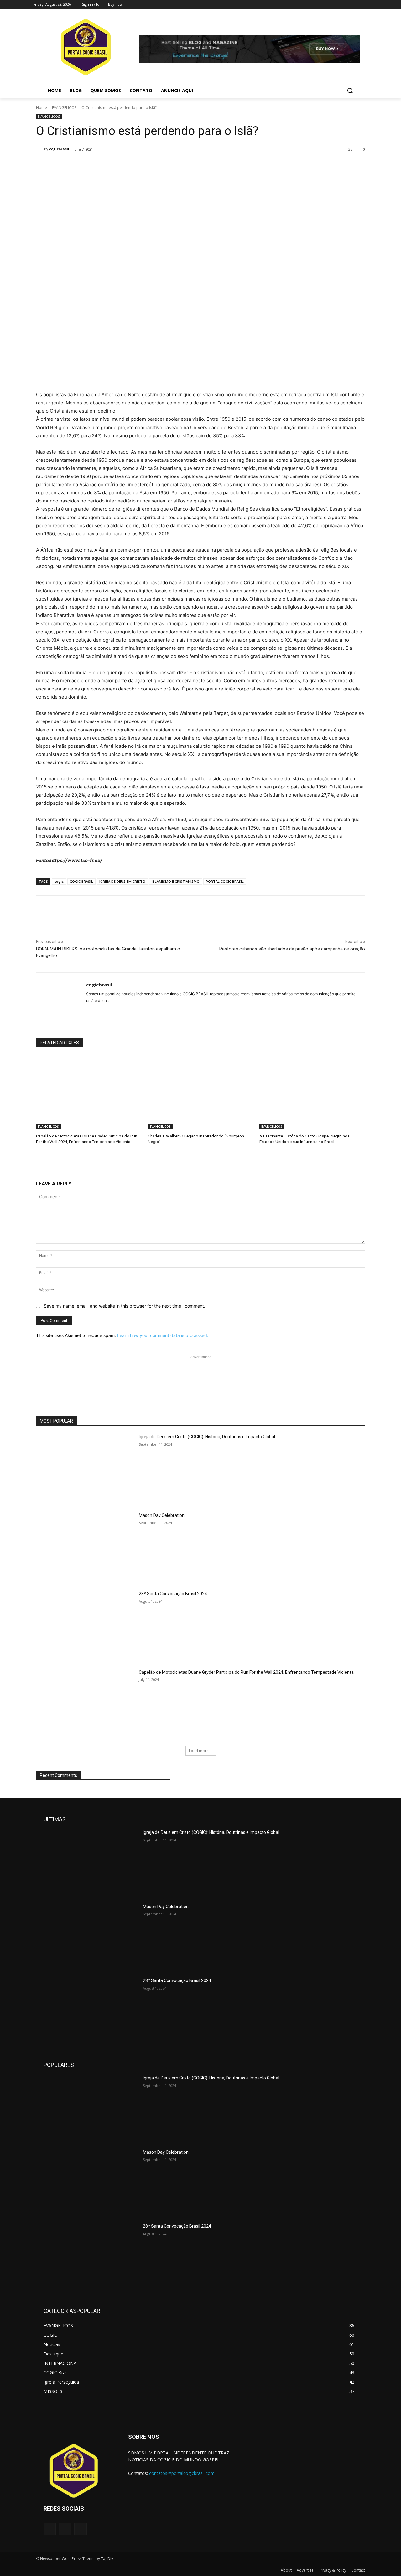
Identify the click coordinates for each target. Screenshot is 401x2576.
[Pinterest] (110, 165)
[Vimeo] (355, 5)
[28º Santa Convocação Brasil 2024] (85, 1625)
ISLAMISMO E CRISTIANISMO (176, 881)
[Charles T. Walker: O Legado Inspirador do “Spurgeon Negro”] (201, 1092)
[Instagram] (338, 5)
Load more (199, 1751)
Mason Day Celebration (162, 1515)
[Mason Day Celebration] (85, 1547)
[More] (139, 165)
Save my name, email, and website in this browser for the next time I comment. (125, 1306)
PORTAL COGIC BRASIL (225, 881)
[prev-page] (40, 1157)
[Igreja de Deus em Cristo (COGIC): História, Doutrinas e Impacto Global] (85, 1468)
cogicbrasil (59, 149)
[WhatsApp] (124, 165)
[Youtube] (364, 5)
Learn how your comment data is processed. (163, 1335)
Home (42, 108)
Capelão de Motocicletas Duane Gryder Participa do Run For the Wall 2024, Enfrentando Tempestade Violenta (246, 1672)
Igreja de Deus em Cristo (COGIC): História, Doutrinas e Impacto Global (207, 1437)
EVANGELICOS (64, 108)
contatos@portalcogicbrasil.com (182, 2473)
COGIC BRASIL (81, 881)
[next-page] (50, 1157)
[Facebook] (329, 5)
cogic (59, 881)
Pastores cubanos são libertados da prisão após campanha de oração (292, 949)
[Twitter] (347, 5)
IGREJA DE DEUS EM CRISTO (122, 881)
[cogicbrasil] (40, 149)
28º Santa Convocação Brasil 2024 (173, 1594)
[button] (350, 91)
